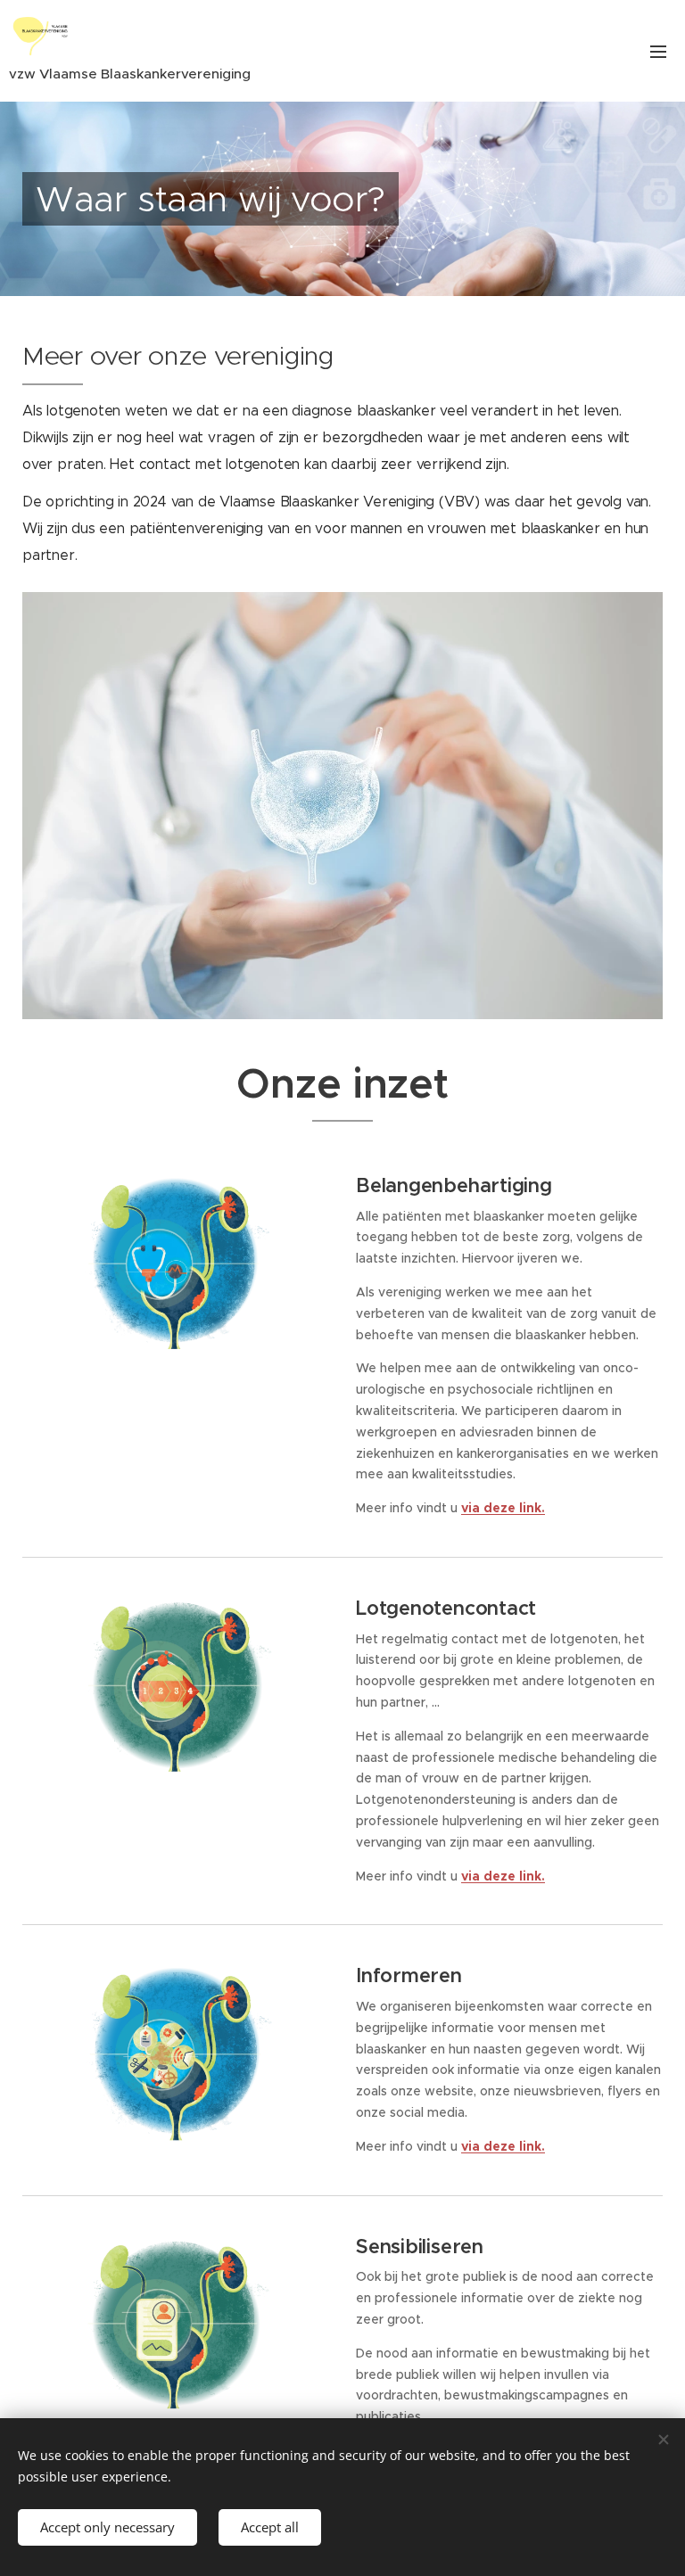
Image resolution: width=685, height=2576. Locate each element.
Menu (658, 51)
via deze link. (503, 1508)
